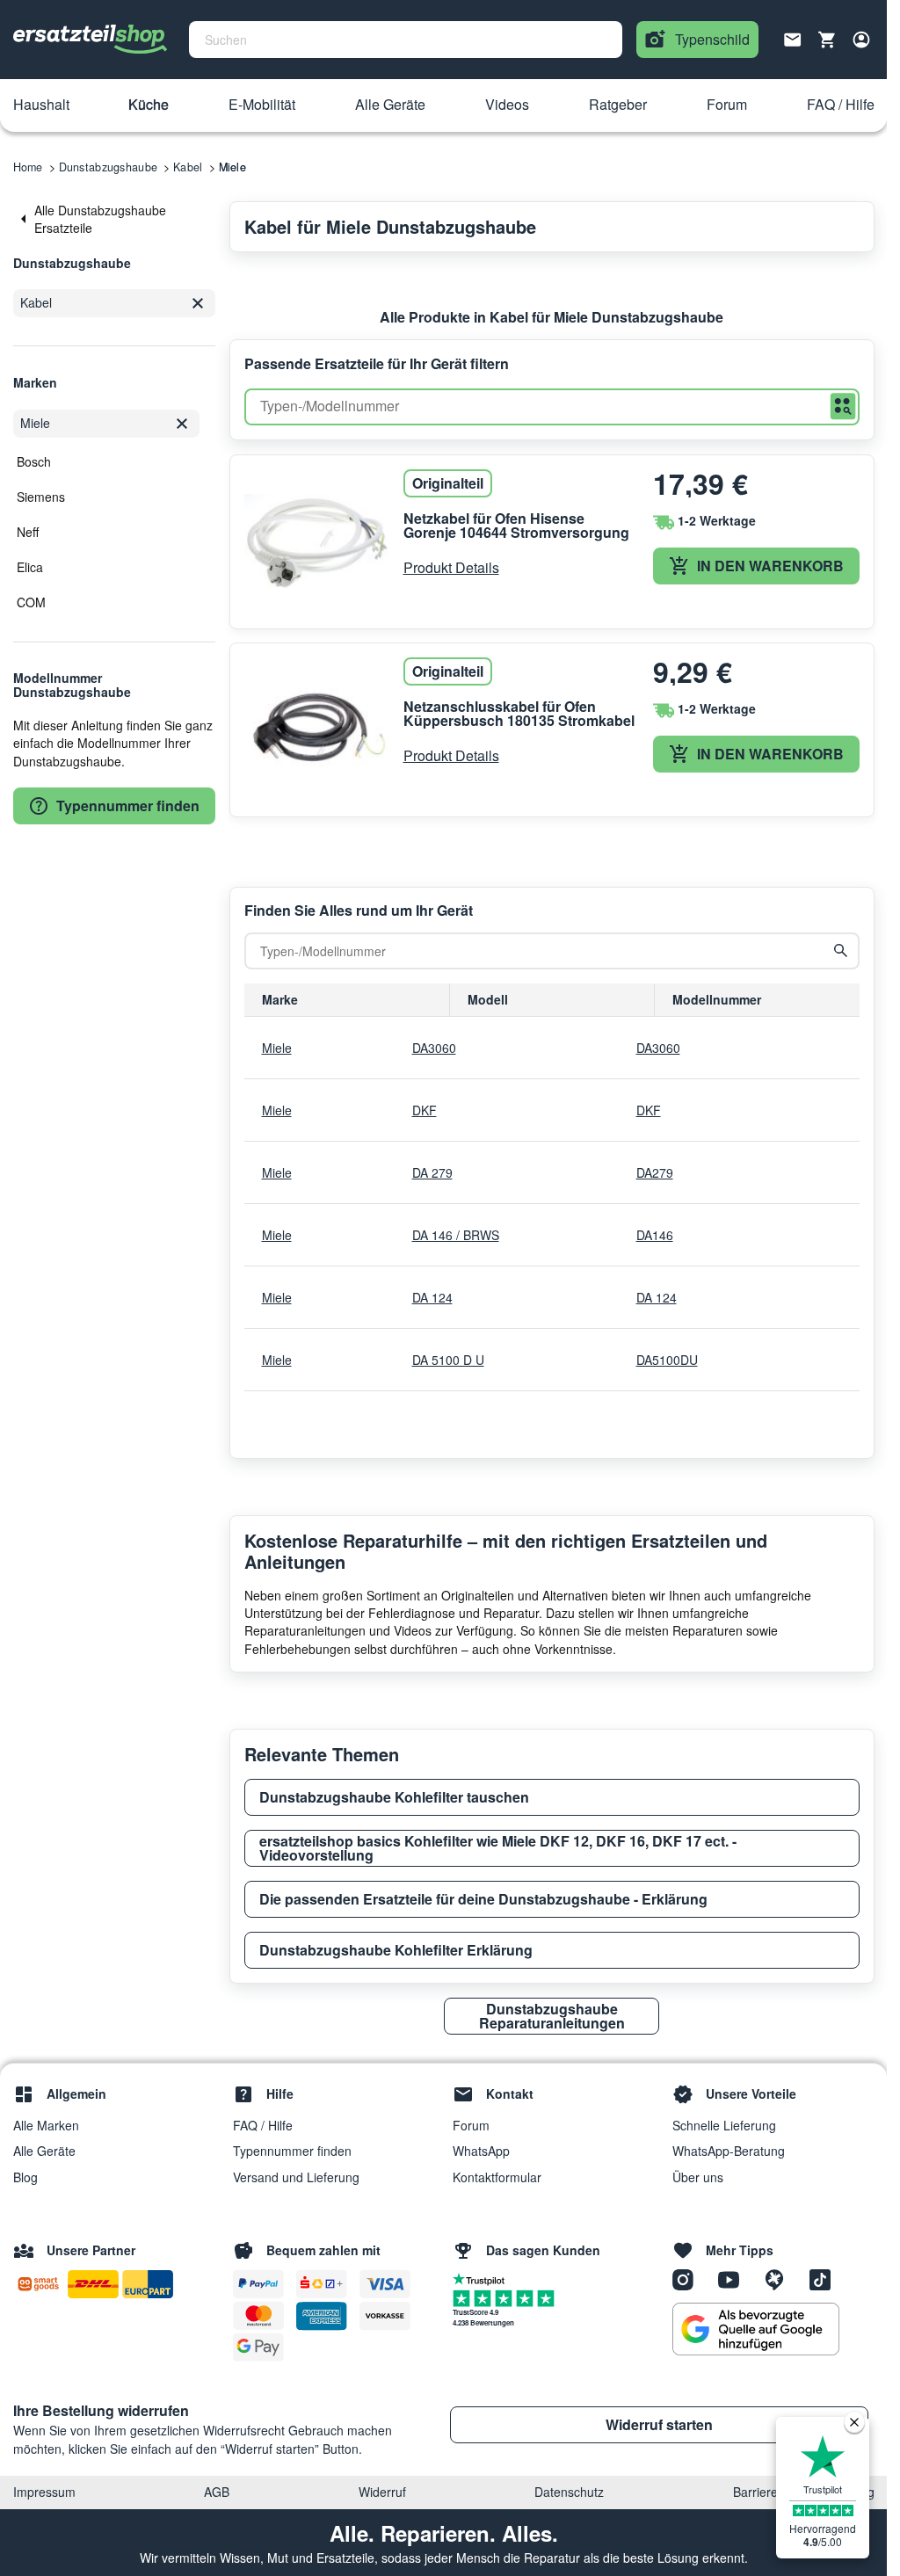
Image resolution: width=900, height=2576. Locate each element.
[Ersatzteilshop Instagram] (689, 2279)
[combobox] (406, 40)
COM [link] (31, 602)
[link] (114, 219)
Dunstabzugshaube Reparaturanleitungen (552, 2016)
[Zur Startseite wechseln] (91, 40)
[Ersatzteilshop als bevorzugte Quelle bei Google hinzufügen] (756, 2329)
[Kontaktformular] (793, 38)
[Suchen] (843, 406)
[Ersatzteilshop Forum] (780, 2279)
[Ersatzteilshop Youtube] (735, 2279)
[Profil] (861, 40)
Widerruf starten (659, 2424)
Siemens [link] (41, 497)
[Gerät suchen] (841, 951)
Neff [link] (28, 532)
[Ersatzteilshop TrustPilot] (483, 2278)
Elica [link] (30, 567)
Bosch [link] (34, 461)
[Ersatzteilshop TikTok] (824, 2279)
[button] (41, 105)
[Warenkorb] (827, 40)
